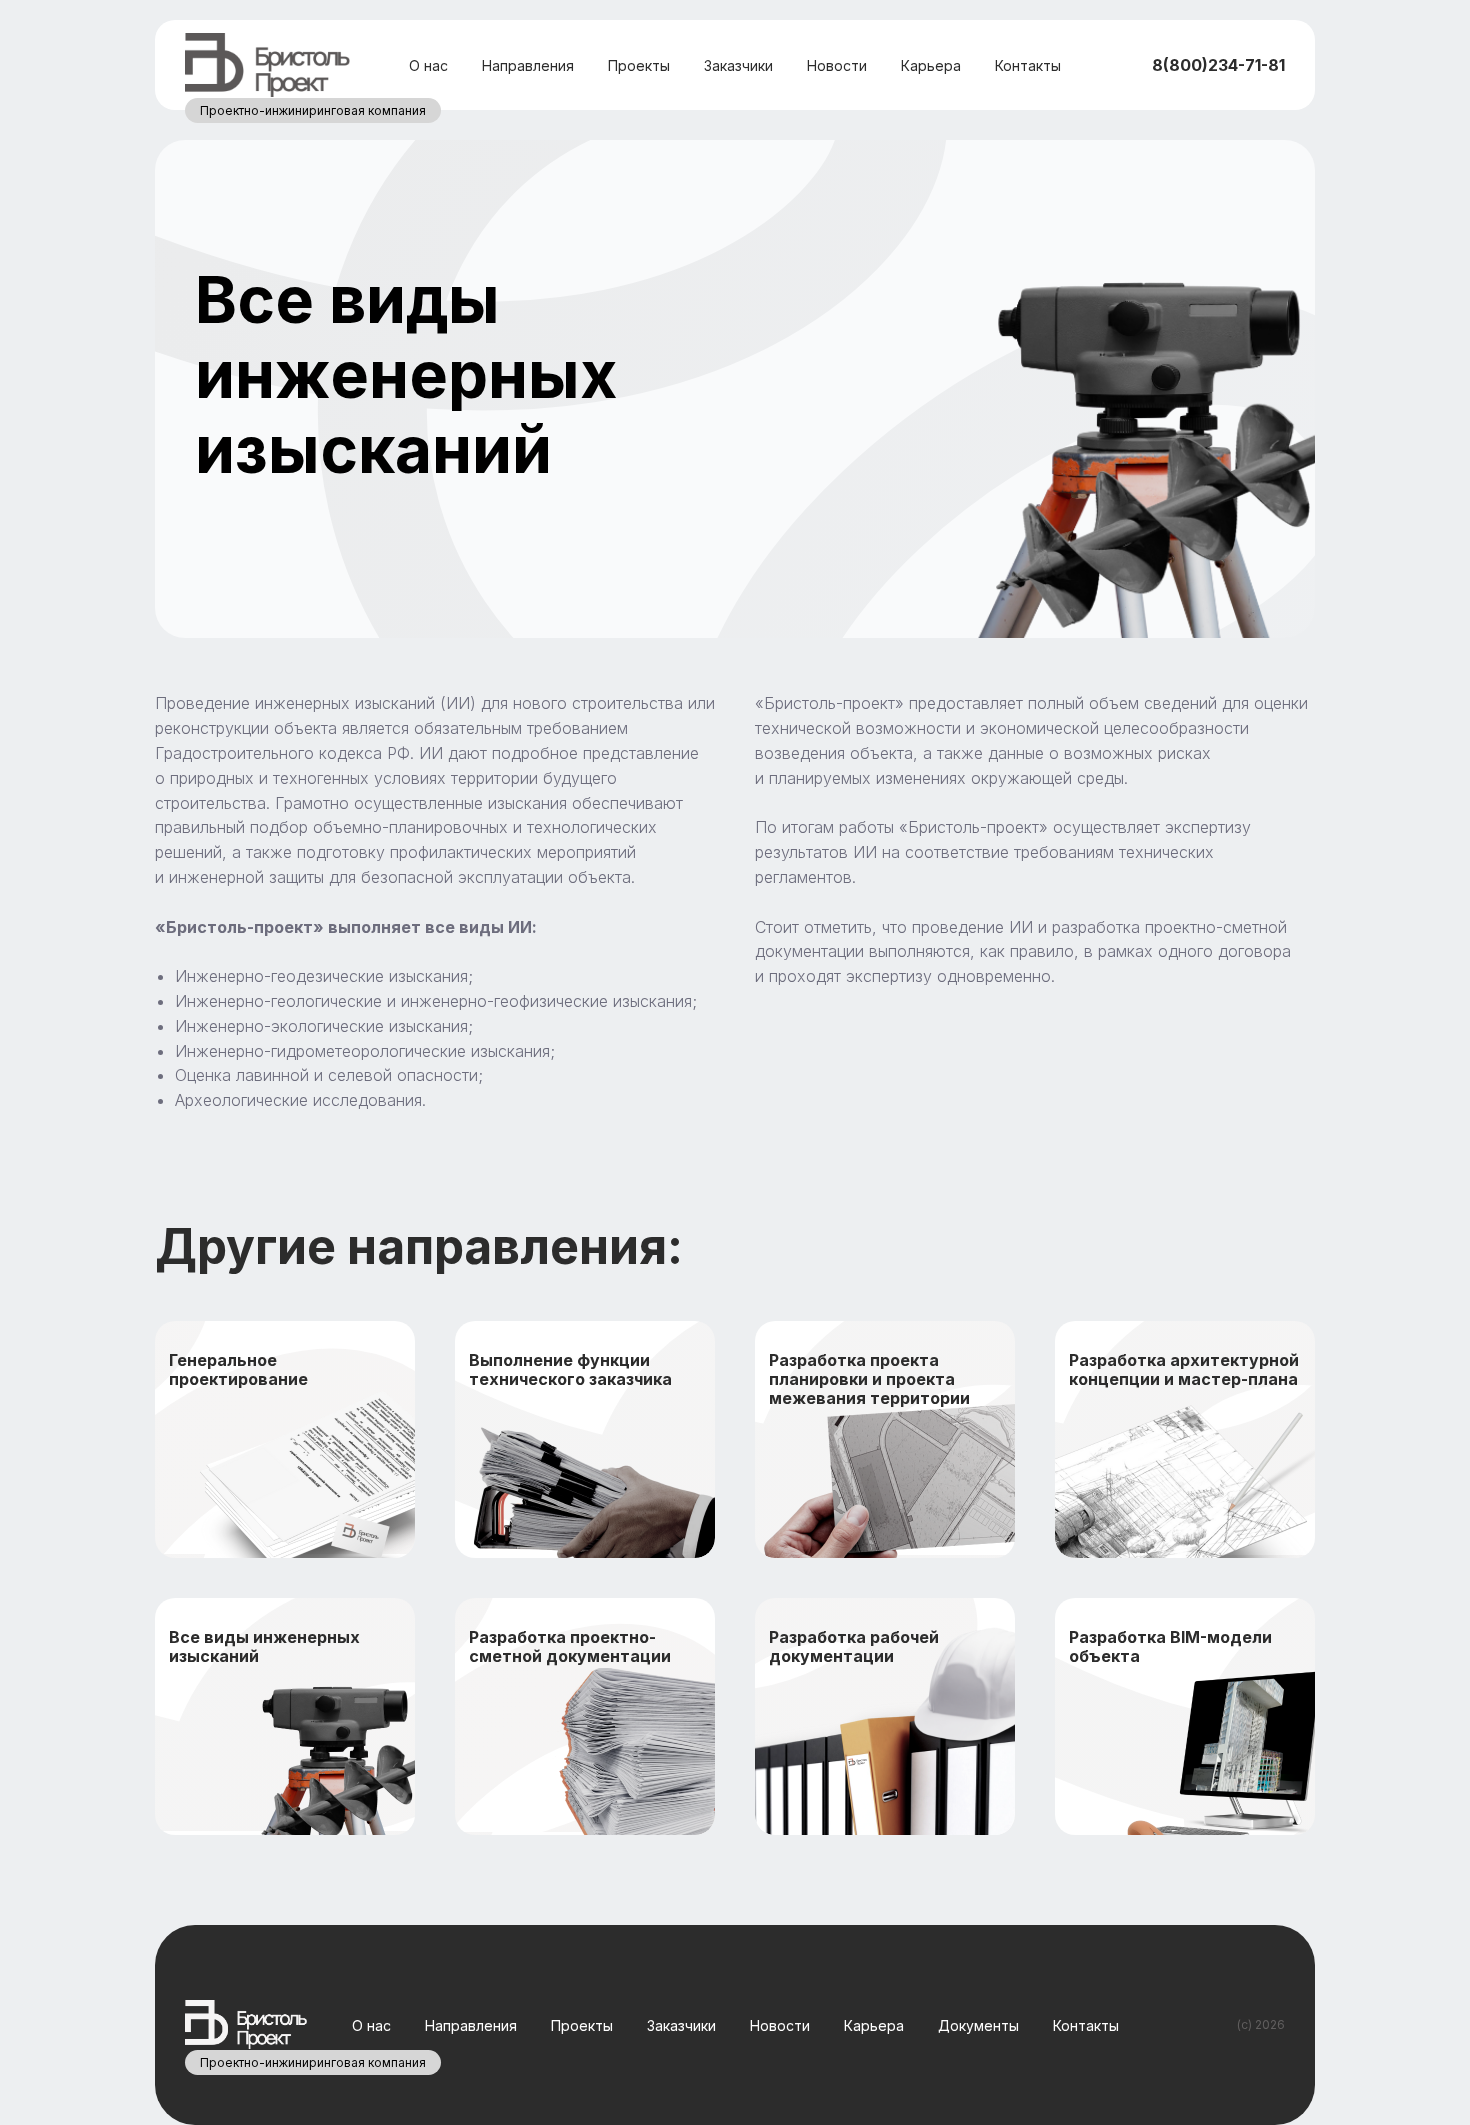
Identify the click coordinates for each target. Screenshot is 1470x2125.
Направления (528, 65)
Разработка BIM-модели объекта (1170, 1646)
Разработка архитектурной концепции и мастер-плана (1184, 1369)
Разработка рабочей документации (854, 1646)
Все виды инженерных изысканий (264, 1646)
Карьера (931, 65)
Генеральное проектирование (238, 1369)
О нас (428, 65)
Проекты (639, 65)
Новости (837, 65)
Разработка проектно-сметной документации (570, 1646)
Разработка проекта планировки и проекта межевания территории (869, 1379)
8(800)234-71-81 (1218, 65)
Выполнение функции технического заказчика (570, 1369)
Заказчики (738, 65)
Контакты (1028, 65)
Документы (978, 2025)
